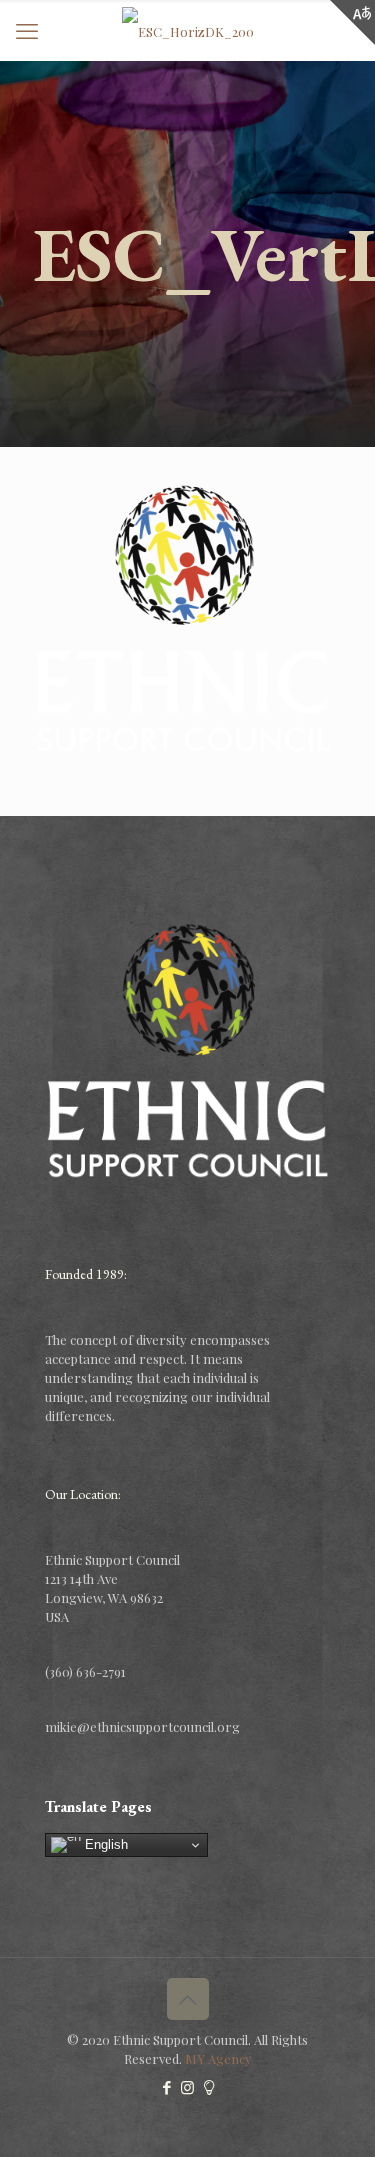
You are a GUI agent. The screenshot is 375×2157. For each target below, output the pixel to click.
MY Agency (218, 2058)
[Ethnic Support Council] (187, 30)
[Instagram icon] (187, 2087)
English (104, 1844)
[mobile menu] (27, 30)
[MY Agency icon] (208, 2087)
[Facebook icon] (166, 2087)
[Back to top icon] (188, 1999)
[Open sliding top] (352, 22)
